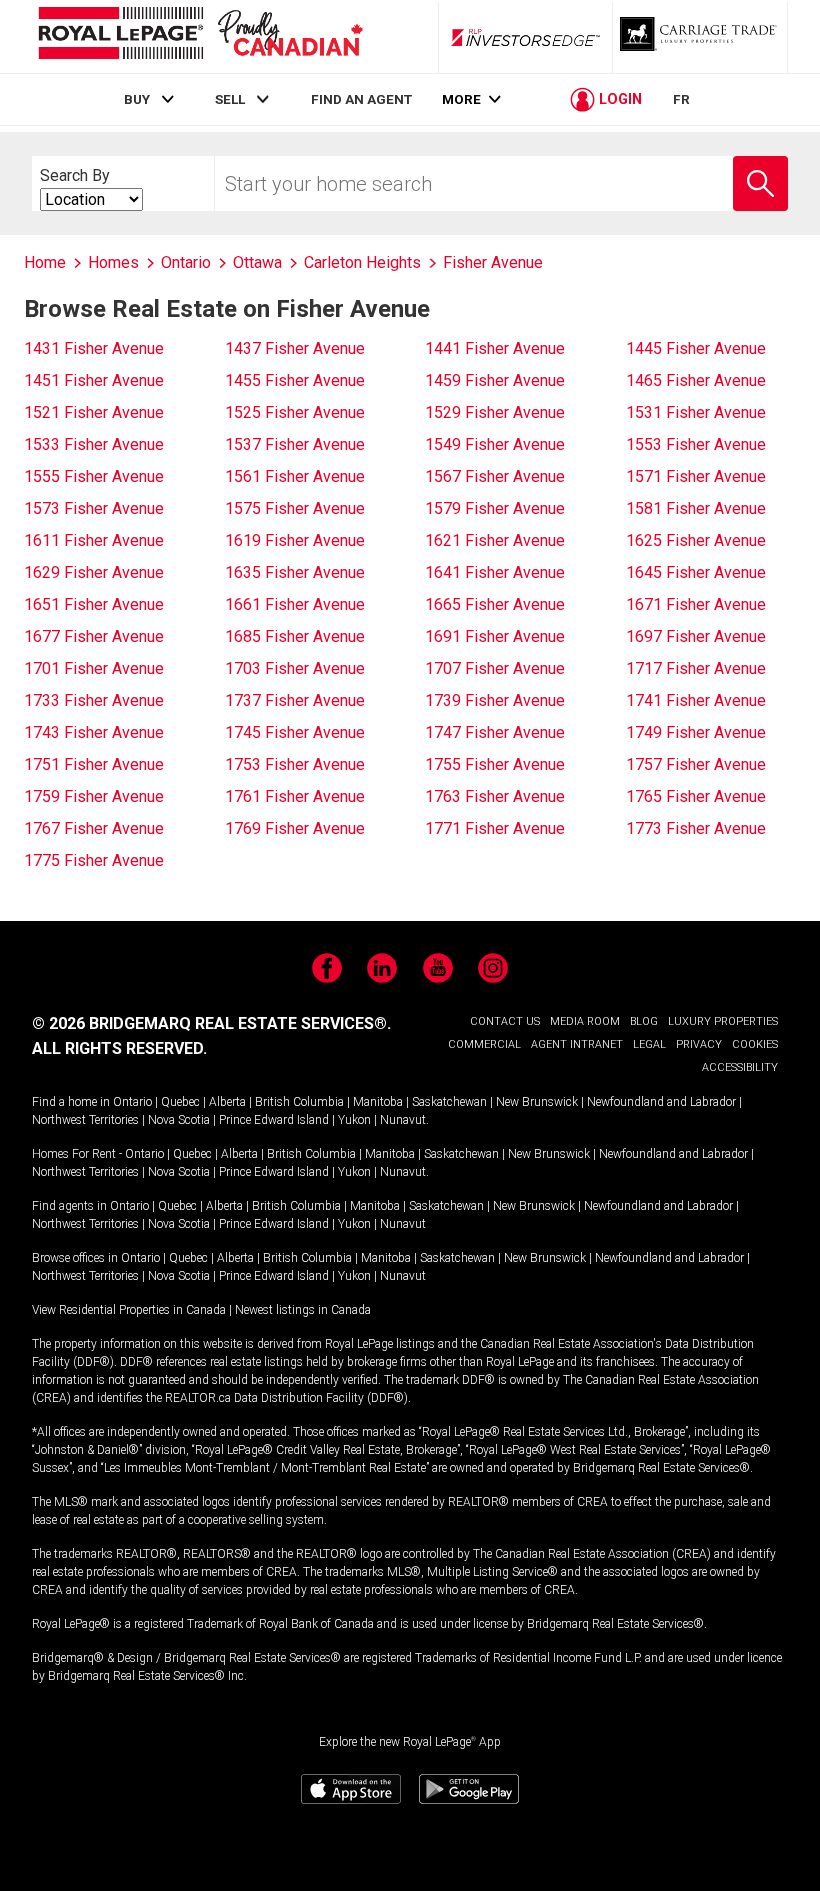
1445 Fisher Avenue (696, 348)
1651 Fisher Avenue (94, 604)
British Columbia (299, 1102)
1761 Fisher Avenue (295, 796)
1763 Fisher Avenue (495, 796)
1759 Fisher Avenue (94, 796)
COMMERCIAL (484, 1044)
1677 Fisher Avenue (94, 636)
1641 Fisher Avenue (495, 572)
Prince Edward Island (274, 1120)
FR (681, 99)
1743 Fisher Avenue (94, 732)
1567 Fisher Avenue (495, 476)
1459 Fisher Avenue (495, 380)
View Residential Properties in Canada (129, 1310)
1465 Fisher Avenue (696, 380)
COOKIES (755, 1044)
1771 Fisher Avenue (495, 828)
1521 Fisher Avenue (94, 412)
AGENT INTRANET (577, 1044)
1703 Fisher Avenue (295, 668)
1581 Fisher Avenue (696, 508)
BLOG (644, 1021)
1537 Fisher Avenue (295, 444)
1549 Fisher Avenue (495, 444)
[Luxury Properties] (700, 37)
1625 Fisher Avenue (696, 540)
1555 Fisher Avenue (94, 476)
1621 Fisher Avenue (495, 540)
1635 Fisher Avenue (295, 572)
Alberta (227, 1102)
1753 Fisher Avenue (295, 764)
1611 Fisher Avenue (94, 540)
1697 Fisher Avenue (696, 636)
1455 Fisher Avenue (295, 380)
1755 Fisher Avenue (495, 764)
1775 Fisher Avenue (94, 860)
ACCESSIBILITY (740, 1067)
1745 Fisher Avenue (295, 732)
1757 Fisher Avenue (696, 764)
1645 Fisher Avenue (696, 572)
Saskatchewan (449, 1102)
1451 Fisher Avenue (94, 380)
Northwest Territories (85, 1120)
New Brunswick (537, 1102)
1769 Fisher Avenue (295, 828)
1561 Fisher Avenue (295, 476)
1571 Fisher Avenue (696, 476)
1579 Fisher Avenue (495, 508)
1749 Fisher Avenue (696, 732)
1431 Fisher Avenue (94, 348)
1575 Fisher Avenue (295, 508)
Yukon (354, 1120)
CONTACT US (505, 1021)
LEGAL (649, 1044)
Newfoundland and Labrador (661, 1102)
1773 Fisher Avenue (696, 828)
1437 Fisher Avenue (295, 348)
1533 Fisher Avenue (94, 444)
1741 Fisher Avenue (696, 700)
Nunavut (403, 1120)
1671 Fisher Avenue (696, 604)
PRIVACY (699, 1044)
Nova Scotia (179, 1120)
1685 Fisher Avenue (295, 636)
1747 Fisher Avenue (495, 732)
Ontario (132, 1102)
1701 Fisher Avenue (94, 668)
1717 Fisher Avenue (696, 668)
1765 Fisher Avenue (696, 796)
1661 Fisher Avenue (295, 604)
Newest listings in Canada (303, 1310)
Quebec (180, 1102)
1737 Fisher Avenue (295, 700)
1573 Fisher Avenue (94, 508)
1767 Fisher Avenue (94, 828)
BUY (137, 99)
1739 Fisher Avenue (495, 700)
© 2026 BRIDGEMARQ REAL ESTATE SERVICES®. (211, 1023)
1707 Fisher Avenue (495, 668)
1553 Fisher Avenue (696, 444)
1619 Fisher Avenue (295, 540)
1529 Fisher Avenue (495, 412)
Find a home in (71, 1102)
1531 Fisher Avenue (696, 412)
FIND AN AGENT (361, 99)
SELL (230, 99)
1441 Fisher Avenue (495, 348)
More (461, 99)
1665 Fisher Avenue (495, 604)
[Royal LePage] (200, 36)
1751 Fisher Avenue (94, 764)
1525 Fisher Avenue (295, 412)
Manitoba (378, 1102)
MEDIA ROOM (585, 1021)
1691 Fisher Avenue (495, 636)
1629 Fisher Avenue (94, 572)
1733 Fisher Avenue (94, 700)
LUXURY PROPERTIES (723, 1021)
